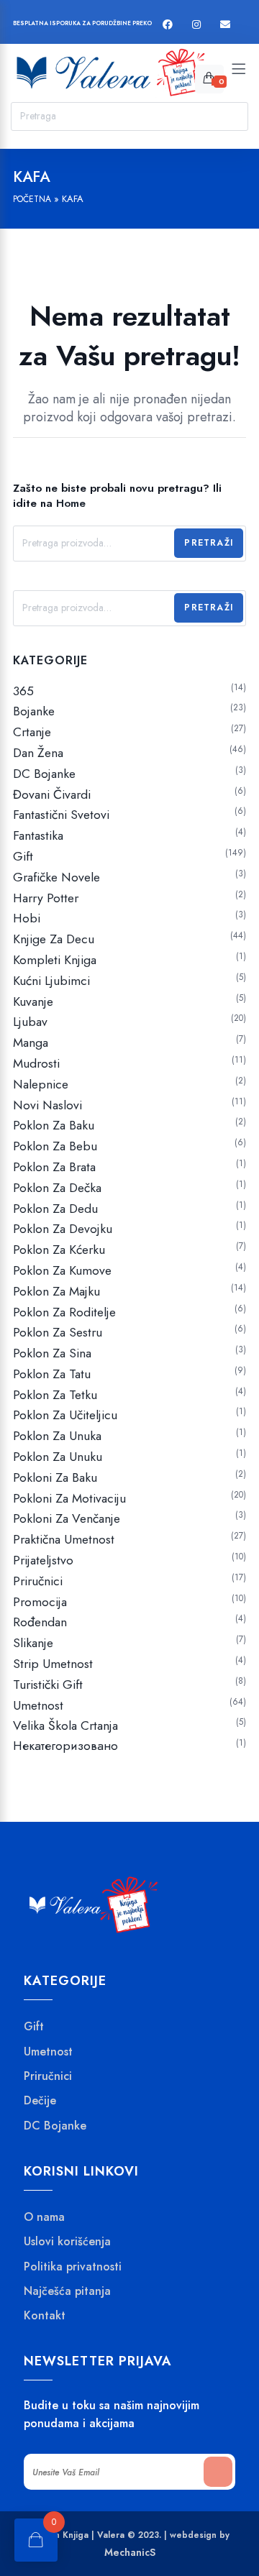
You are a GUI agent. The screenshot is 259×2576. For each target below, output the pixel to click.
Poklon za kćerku (59, 1250)
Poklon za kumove (62, 1270)
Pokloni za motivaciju (69, 1498)
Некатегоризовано (65, 1746)
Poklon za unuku (58, 1457)
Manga (31, 1042)
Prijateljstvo (43, 1560)
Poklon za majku (56, 1291)
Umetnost (38, 1705)
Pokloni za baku (55, 1477)
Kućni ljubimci (51, 981)
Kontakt (45, 2316)
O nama (44, 2217)
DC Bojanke (44, 774)
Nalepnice (41, 1084)
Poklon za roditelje (64, 1312)
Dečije (40, 2101)
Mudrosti (36, 1063)
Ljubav (30, 1022)
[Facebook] (168, 25)
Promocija (40, 1602)
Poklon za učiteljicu (65, 1415)
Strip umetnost (53, 1664)
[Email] (225, 25)
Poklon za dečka (57, 1188)
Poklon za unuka (57, 1436)
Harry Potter (46, 898)
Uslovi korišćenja (67, 2242)
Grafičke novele (56, 877)
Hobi (27, 918)
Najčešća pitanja (67, 2291)
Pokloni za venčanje (67, 1518)
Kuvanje (33, 1001)
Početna (32, 199)
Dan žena (38, 753)
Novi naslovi (47, 1105)
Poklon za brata (54, 1167)
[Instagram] (196, 25)
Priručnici (38, 1581)
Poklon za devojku (63, 1229)
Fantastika (38, 835)
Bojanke (34, 711)
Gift (23, 856)
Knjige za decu (54, 939)
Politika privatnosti (73, 2267)
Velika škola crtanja (65, 1725)
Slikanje (33, 1643)
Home (71, 503)
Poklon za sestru (58, 1332)
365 (23, 691)
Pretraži (209, 543)
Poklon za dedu (55, 1209)
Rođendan (40, 1622)
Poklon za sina (52, 1353)
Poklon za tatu (52, 1374)
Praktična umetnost (64, 1539)
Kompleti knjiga (55, 960)
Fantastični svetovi (61, 815)
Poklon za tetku (55, 1395)
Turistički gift (48, 1685)
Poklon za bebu (55, 1146)
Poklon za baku (54, 1125)
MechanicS (130, 2552)
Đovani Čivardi (52, 794)
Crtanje (32, 732)
